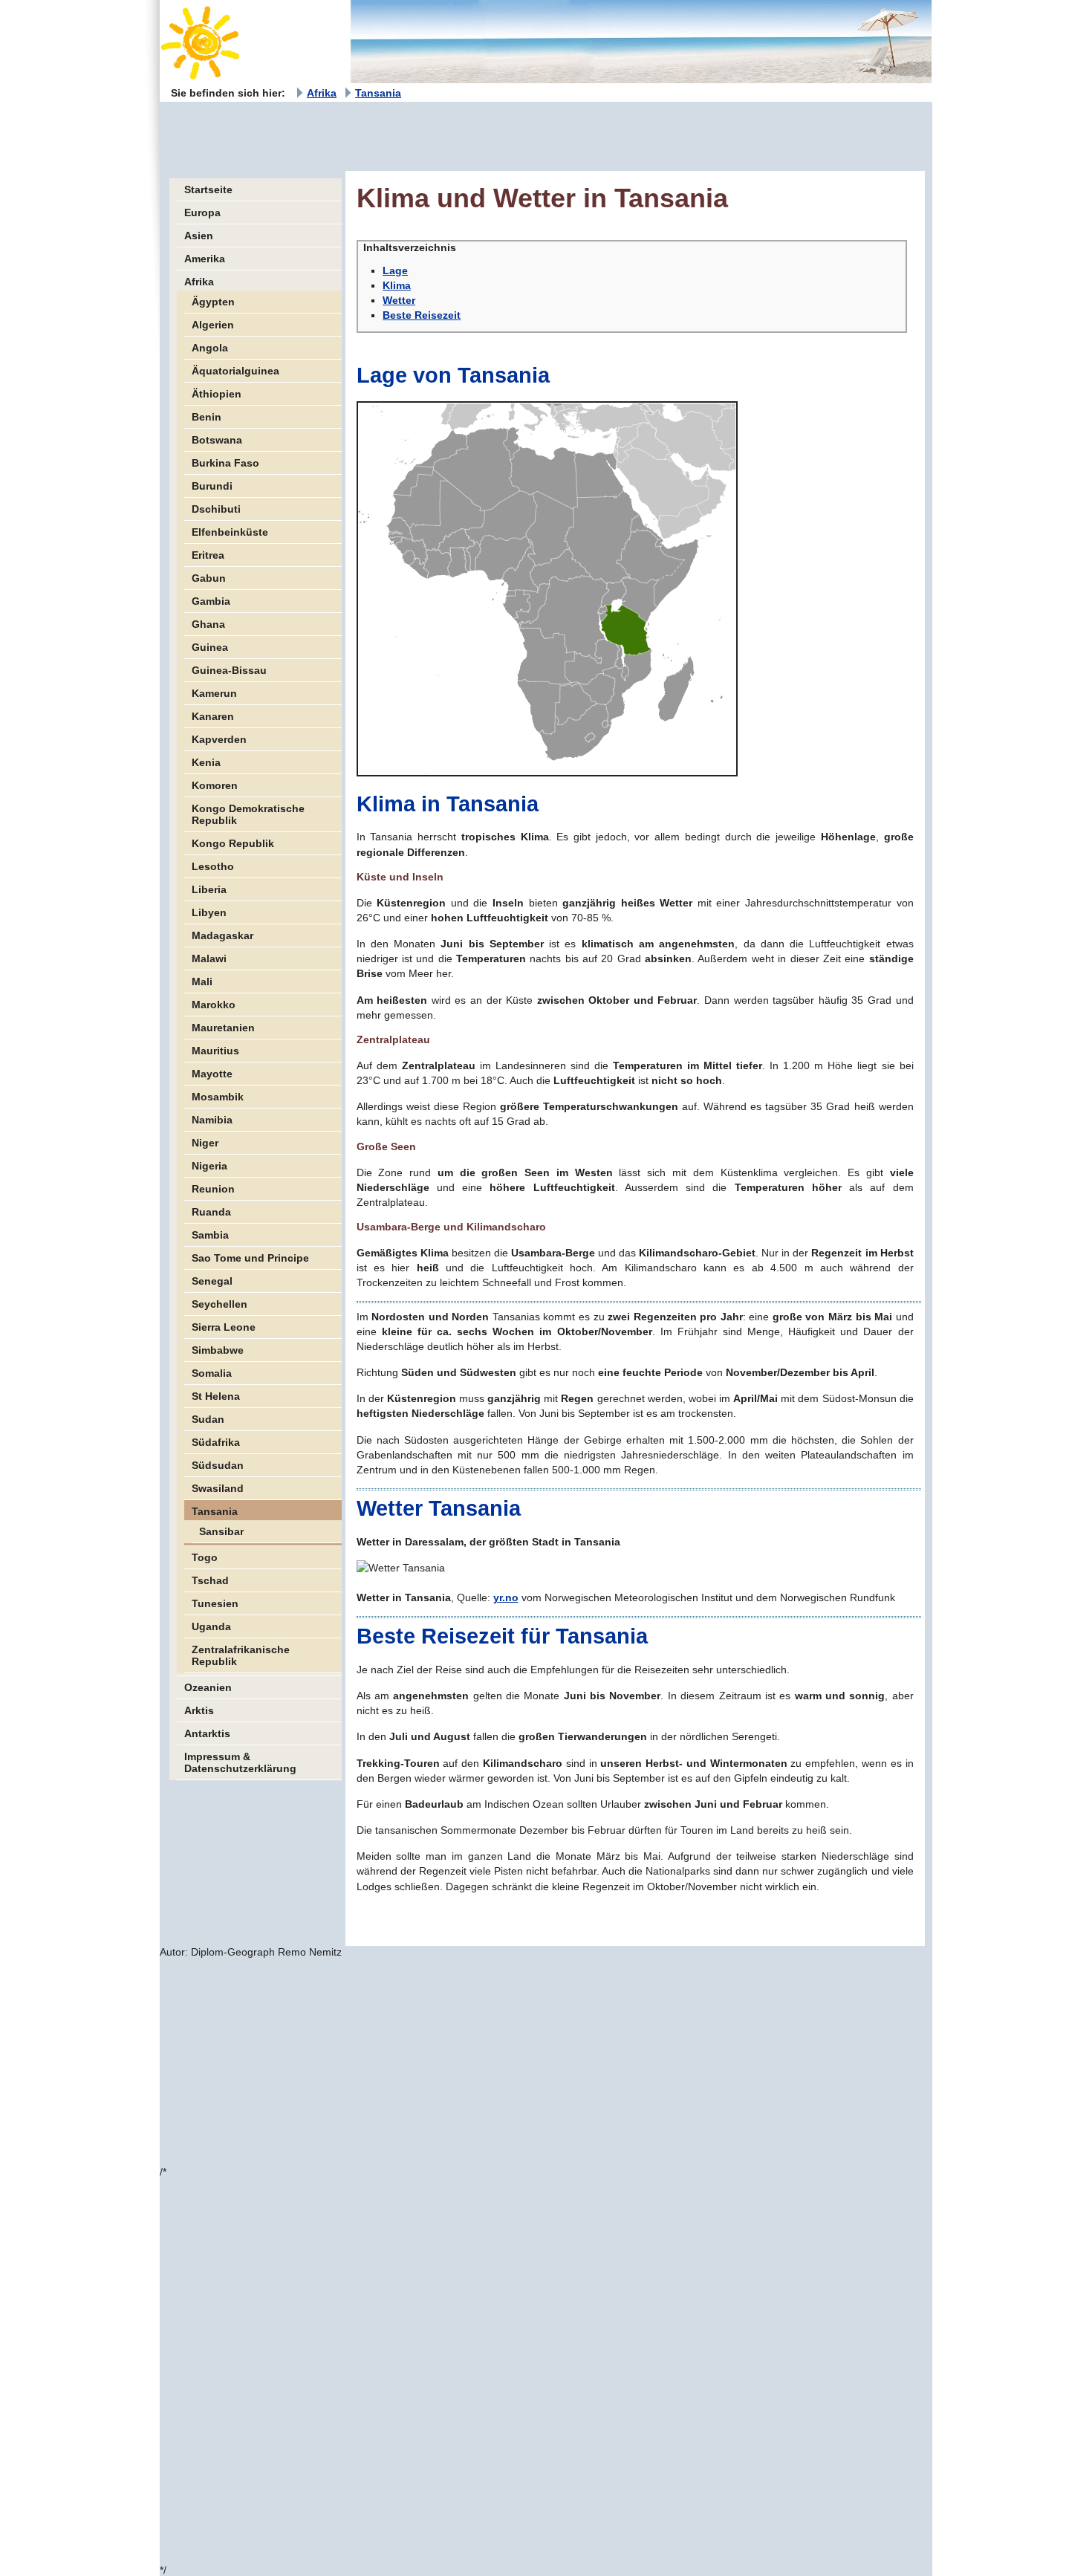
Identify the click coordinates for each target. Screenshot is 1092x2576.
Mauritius (215, 1051)
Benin (207, 417)
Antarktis (207, 1733)
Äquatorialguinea (235, 371)
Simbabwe (218, 1350)
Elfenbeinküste (230, 532)
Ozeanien (208, 1687)
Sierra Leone (224, 1327)
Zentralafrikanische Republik (241, 1655)
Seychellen (220, 1304)
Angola (210, 348)
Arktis (199, 1710)
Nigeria (209, 1166)
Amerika (205, 259)
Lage (395, 270)
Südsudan (218, 1465)
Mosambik (218, 1097)
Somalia (212, 1373)
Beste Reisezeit (422, 315)
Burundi (212, 486)
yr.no (506, 1597)
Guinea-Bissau (229, 670)
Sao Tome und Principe (250, 1258)
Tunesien (215, 1603)
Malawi (209, 958)
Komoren (215, 785)
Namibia (212, 1120)
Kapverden (219, 739)
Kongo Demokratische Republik (248, 814)
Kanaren (213, 716)
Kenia (206, 762)
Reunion (213, 1189)
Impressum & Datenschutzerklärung (240, 1762)
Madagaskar (222, 935)
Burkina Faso (225, 463)
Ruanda (211, 1212)
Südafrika (216, 1442)
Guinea (210, 647)
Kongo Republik (233, 843)
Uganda (211, 1626)
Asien (199, 236)
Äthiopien (217, 394)
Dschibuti (216, 509)
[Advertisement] (430, 135)
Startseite (208, 189)
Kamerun (214, 693)
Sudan (208, 1419)
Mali (202, 982)
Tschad (210, 1580)
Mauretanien (223, 1028)
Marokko (214, 1005)
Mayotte (212, 1074)
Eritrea (208, 555)
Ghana (208, 624)
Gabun (209, 578)
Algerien (213, 325)
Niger (205, 1143)
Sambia (210, 1235)
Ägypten (213, 302)
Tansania (378, 93)
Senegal (212, 1281)
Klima (397, 285)
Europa (202, 212)
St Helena (216, 1396)
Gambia (211, 601)
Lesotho (213, 866)
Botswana (217, 440)
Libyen (209, 912)
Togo (205, 1557)
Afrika (322, 93)
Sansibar (221, 1531)
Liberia (209, 889)
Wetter (399, 300)
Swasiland (218, 1488)
